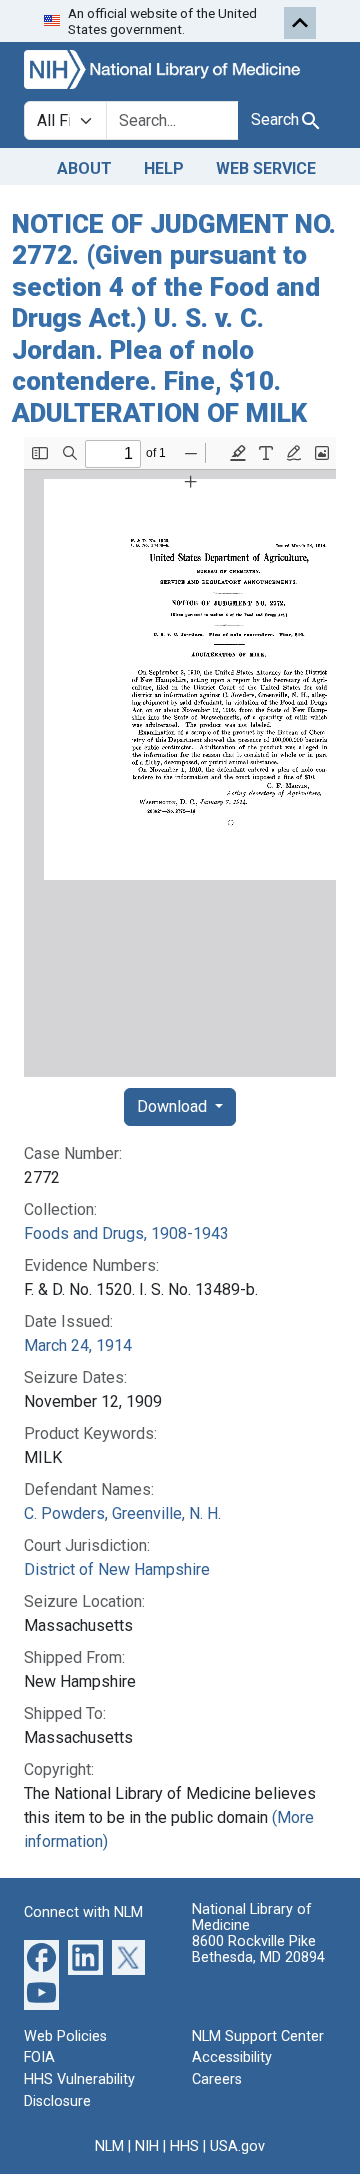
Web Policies (65, 2036)
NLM (109, 2146)
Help (164, 168)
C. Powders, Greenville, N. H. (122, 1513)
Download (174, 1106)
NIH (147, 2146)
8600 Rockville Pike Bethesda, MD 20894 (258, 1949)
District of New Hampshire (117, 1569)
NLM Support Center (258, 2036)
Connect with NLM (83, 1912)
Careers (217, 2079)
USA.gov (237, 2146)
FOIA (39, 2057)
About (84, 168)
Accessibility (232, 2057)
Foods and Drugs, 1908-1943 (126, 1233)
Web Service (266, 168)
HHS (184, 2146)
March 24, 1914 (78, 1345)
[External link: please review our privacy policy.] (41, 1955)
